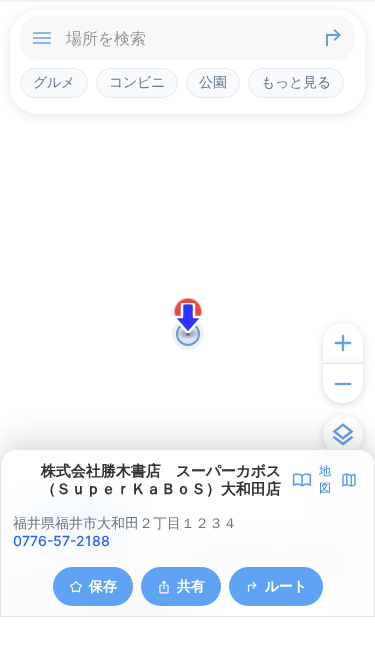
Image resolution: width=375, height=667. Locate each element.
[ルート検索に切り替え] (333, 38)
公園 (213, 82)
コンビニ (137, 82)
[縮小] (343, 383)
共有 (191, 585)
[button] (188, 318)
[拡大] (343, 343)
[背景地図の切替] (343, 435)
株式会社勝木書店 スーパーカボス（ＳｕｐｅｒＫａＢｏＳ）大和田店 (161, 480)
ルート (286, 585)
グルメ (54, 82)
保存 (103, 585)
